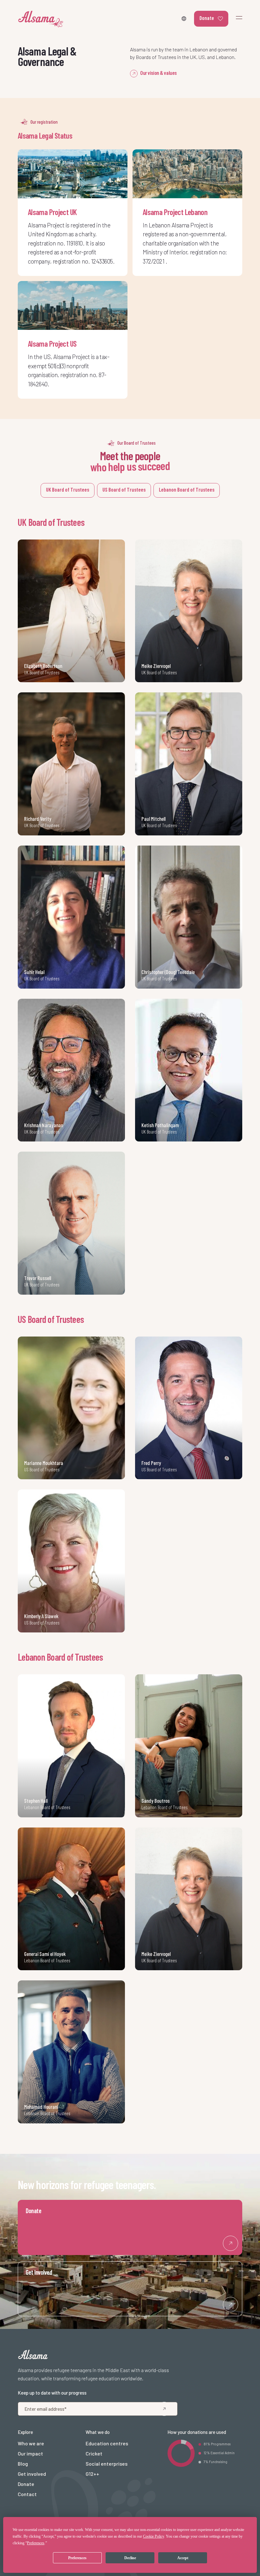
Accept (183, 2558)
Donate (207, 18)
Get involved (32, 2474)
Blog (23, 2464)
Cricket (94, 2453)
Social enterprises (107, 2464)
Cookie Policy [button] (153, 2536)
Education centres (107, 2443)
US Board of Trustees (124, 489)
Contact (27, 2494)
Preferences (77, 2558)
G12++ (92, 2474)
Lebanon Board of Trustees (187, 489)
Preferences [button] (36, 2543)
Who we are (31, 2443)
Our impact (30, 2453)
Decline (130, 2558)
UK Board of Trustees (68, 489)
